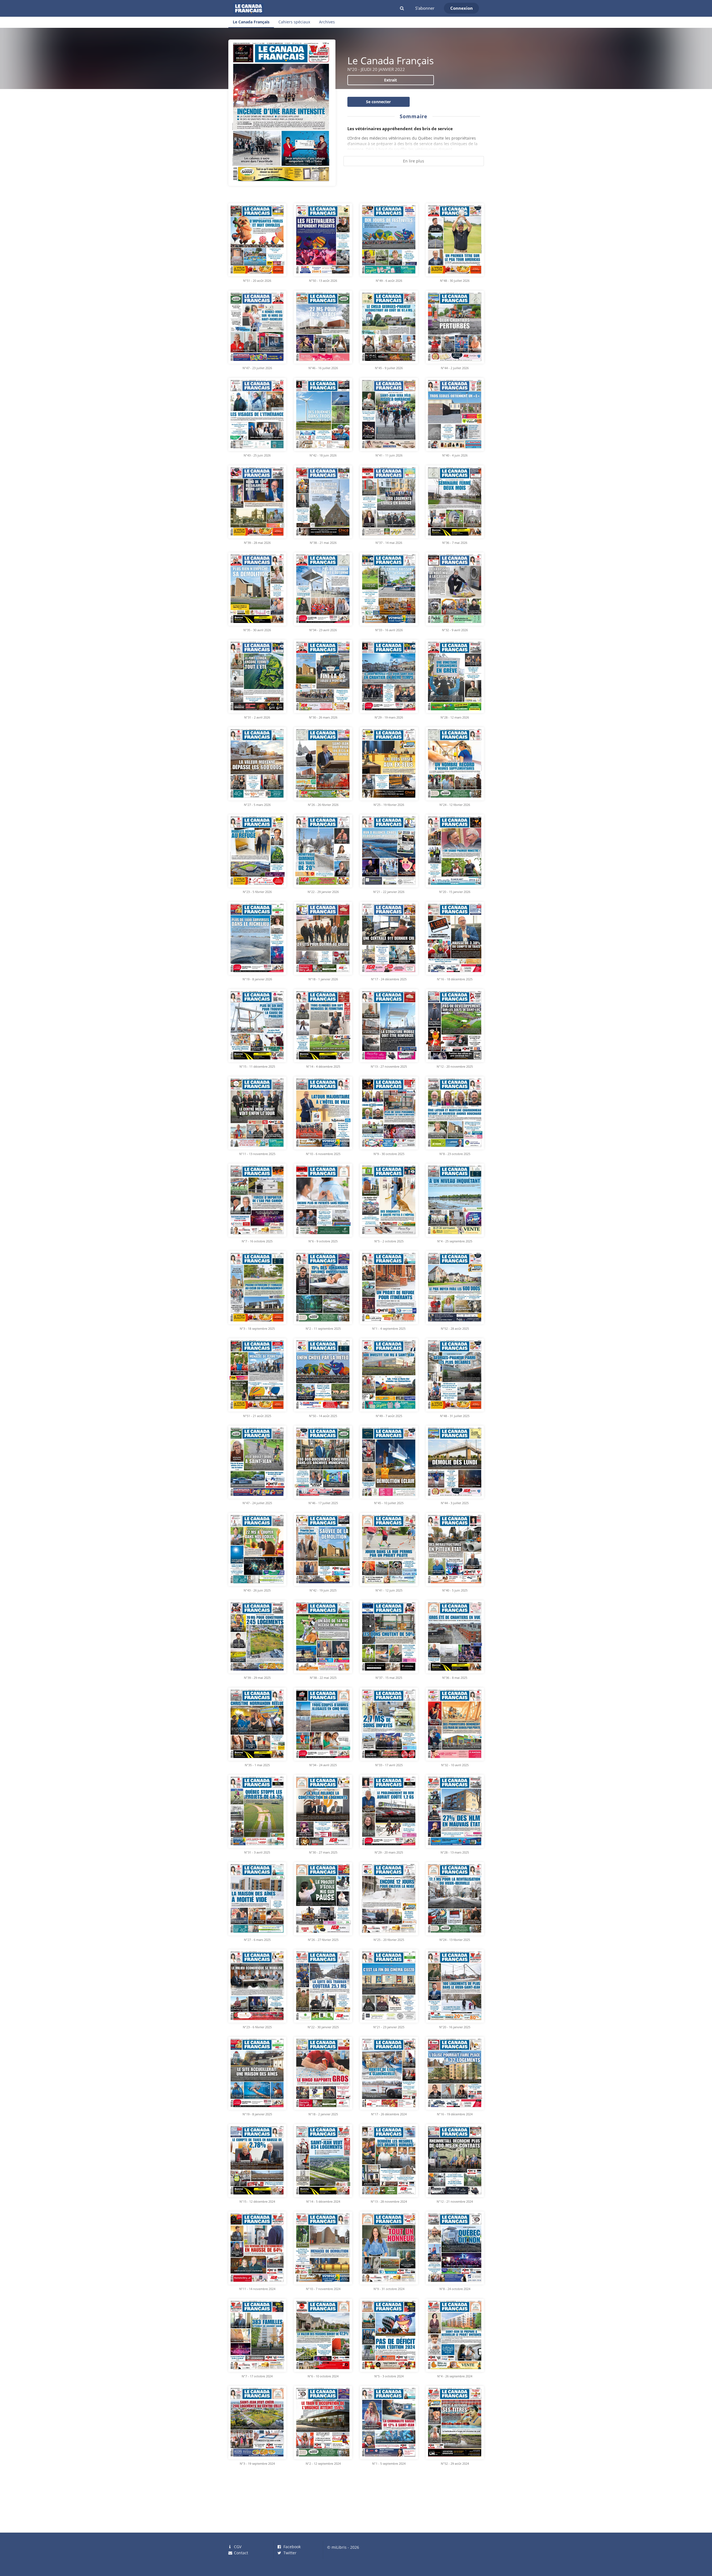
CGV (237, 2547)
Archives (327, 22)
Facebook (291, 2547)
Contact (240, 2553)
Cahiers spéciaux (294, 22)
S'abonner (425, 8)
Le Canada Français (251, 22)
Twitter (289, 2553)
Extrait (390, 80)
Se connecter (378, 102)
